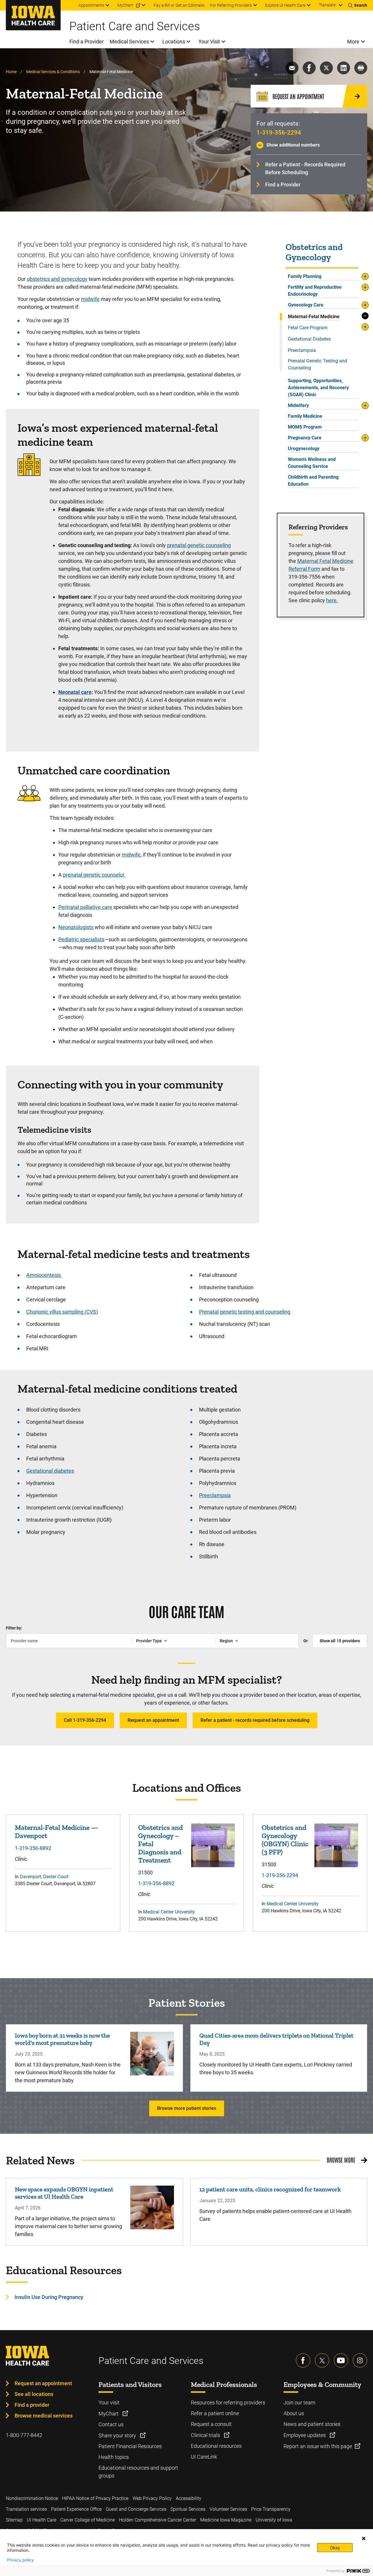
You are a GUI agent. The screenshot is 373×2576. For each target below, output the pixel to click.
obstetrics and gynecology (57, 279)
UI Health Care (42, 2520)
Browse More (341, 2160)
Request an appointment (153, 1720)
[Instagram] (360, 2360)
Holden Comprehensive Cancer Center (158, 2520)
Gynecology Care (306, 305)
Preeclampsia (302, 350)
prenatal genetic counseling (199, 545)
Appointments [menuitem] (91, 5)
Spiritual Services (188, 2509)
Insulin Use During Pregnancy (49, 2297)
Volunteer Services (228, 2509)
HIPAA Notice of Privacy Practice (95, 2498)
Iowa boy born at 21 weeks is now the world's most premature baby (62, 2039)
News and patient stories (312, 2424)
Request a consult (211, 2424)
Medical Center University (169, 1912)
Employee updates (305, 2435)
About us (294, 2413)
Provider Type (149, 1641)
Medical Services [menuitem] (129, 42)
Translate (327, 5)
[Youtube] (341, 2360)
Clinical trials (206, 2435)
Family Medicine (305, 416)
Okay (335, 2548)
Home (11, 72)
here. (332, 600)
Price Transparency (271, 2509)
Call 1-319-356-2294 (85, 1720)
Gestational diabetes (50, 1471)
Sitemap (14, 2520)
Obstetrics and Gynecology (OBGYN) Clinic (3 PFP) (285, 1840)
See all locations (34, 2394)
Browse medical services (44, 2416)
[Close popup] (364, 2538)
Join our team (299, 2403)
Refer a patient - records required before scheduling (255, 1720)
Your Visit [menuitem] (209, 42)
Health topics (114, 2457)
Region (226, 1641)
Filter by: (14, 1628)
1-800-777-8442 (24, 2435)
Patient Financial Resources (130, 2446)
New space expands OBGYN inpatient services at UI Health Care (64, 2193)
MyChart (109, 2414)
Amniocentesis (44, 1275)
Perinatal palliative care (85, 907)
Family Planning (305, 276)
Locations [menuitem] (174, 42)
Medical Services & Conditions (53, 72)
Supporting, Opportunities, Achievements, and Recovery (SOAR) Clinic (318, 388)
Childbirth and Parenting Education (313, 481)
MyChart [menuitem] (125, 5)
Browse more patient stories (187, 2108)
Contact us (111, 2424)
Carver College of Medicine (88, 2520)
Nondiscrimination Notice (32, 2498)
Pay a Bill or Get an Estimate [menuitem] (179, 5)
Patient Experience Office (76, 2509)
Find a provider (32, 2405)
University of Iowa (274, 2520)
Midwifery (298, 405)
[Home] (33, 15)
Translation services (26, 2509)
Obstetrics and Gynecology (314, 252)
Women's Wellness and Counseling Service (312, 463)
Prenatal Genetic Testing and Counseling (317, 364)
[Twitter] (322, 2360)
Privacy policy (20, 2560)
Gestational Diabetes (309, 339)
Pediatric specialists (81, 939)
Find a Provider (283, 185)
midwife (90, 299)
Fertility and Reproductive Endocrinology (315, 291)
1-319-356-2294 (279, 133)
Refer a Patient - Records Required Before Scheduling (305, 168)
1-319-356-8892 (33, 1848)
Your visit (109, 2403)
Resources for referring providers (228, 2403)
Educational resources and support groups (138, 2472)
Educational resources (216, 2446)
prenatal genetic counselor (94, 875)
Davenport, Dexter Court (44, 1877)
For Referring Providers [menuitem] (231, 5)
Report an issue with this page (318, 2446)
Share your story (118, 2435)
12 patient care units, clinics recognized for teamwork (270, 2189)
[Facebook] (303, 2360)
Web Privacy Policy (152, 2498)
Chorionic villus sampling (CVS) (62, 1312)
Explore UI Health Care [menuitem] (285, 5)
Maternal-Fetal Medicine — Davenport (57, 1831)
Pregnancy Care (305, 438)
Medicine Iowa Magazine (226, 2520)
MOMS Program (305, 427)
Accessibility (189, 2498)
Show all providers (340, 1641)
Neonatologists (76, 927)
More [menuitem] (353, 42)
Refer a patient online (215, 2413)
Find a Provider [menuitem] (87, 42)
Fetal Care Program (308, 328)
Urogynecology (304, 449)
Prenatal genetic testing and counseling (245, 1312)
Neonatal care (75, 692)
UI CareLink (204, 2457)
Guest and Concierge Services (136, 2509)
